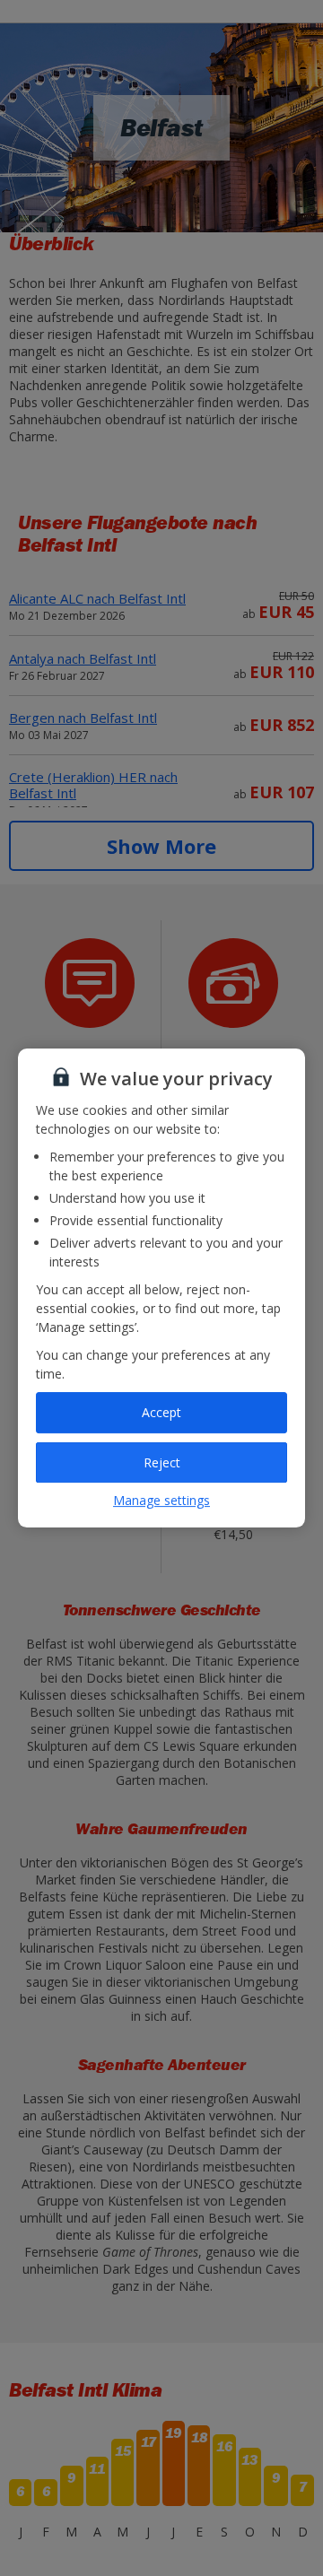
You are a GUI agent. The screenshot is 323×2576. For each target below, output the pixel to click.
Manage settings (161, 1500)
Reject (162, 1462)
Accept (161, 1412)
